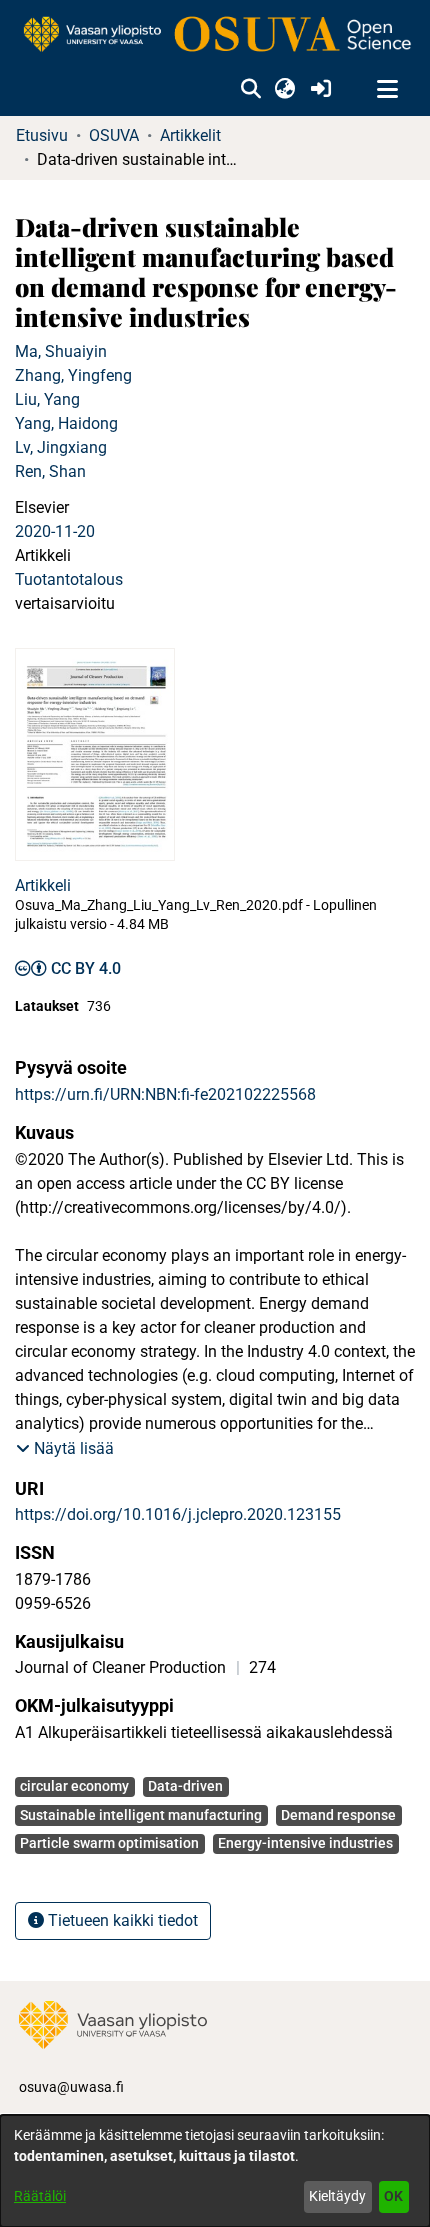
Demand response (338, 1815)
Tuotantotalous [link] (69, 579)
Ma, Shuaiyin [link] (61, 351)
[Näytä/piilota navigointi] (387, 90)
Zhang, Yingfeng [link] (73, 375)
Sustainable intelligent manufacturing (141, 1815)
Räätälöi (40, 2196)
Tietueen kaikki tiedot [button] (121, 1920)
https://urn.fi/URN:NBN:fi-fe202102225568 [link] (165, 1094)
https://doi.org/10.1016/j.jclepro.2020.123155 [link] (178, 1514)
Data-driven (185, 1786)
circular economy (74, 1786)
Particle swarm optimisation (109, 1843)
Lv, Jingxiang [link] (61, 447)
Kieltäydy (337, 2196)
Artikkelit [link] (190, 135)
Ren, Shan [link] (50, 471)
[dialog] (215, 2171)
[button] (250, 90)
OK (393, 2196)
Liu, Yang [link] (47, 399)
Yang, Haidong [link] (66, 423)
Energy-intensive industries (305, 1843)
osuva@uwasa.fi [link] (71, 2087)
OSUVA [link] (114, 135)
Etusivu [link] (42, 135)
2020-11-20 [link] (55, 531)
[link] (215, 35)
